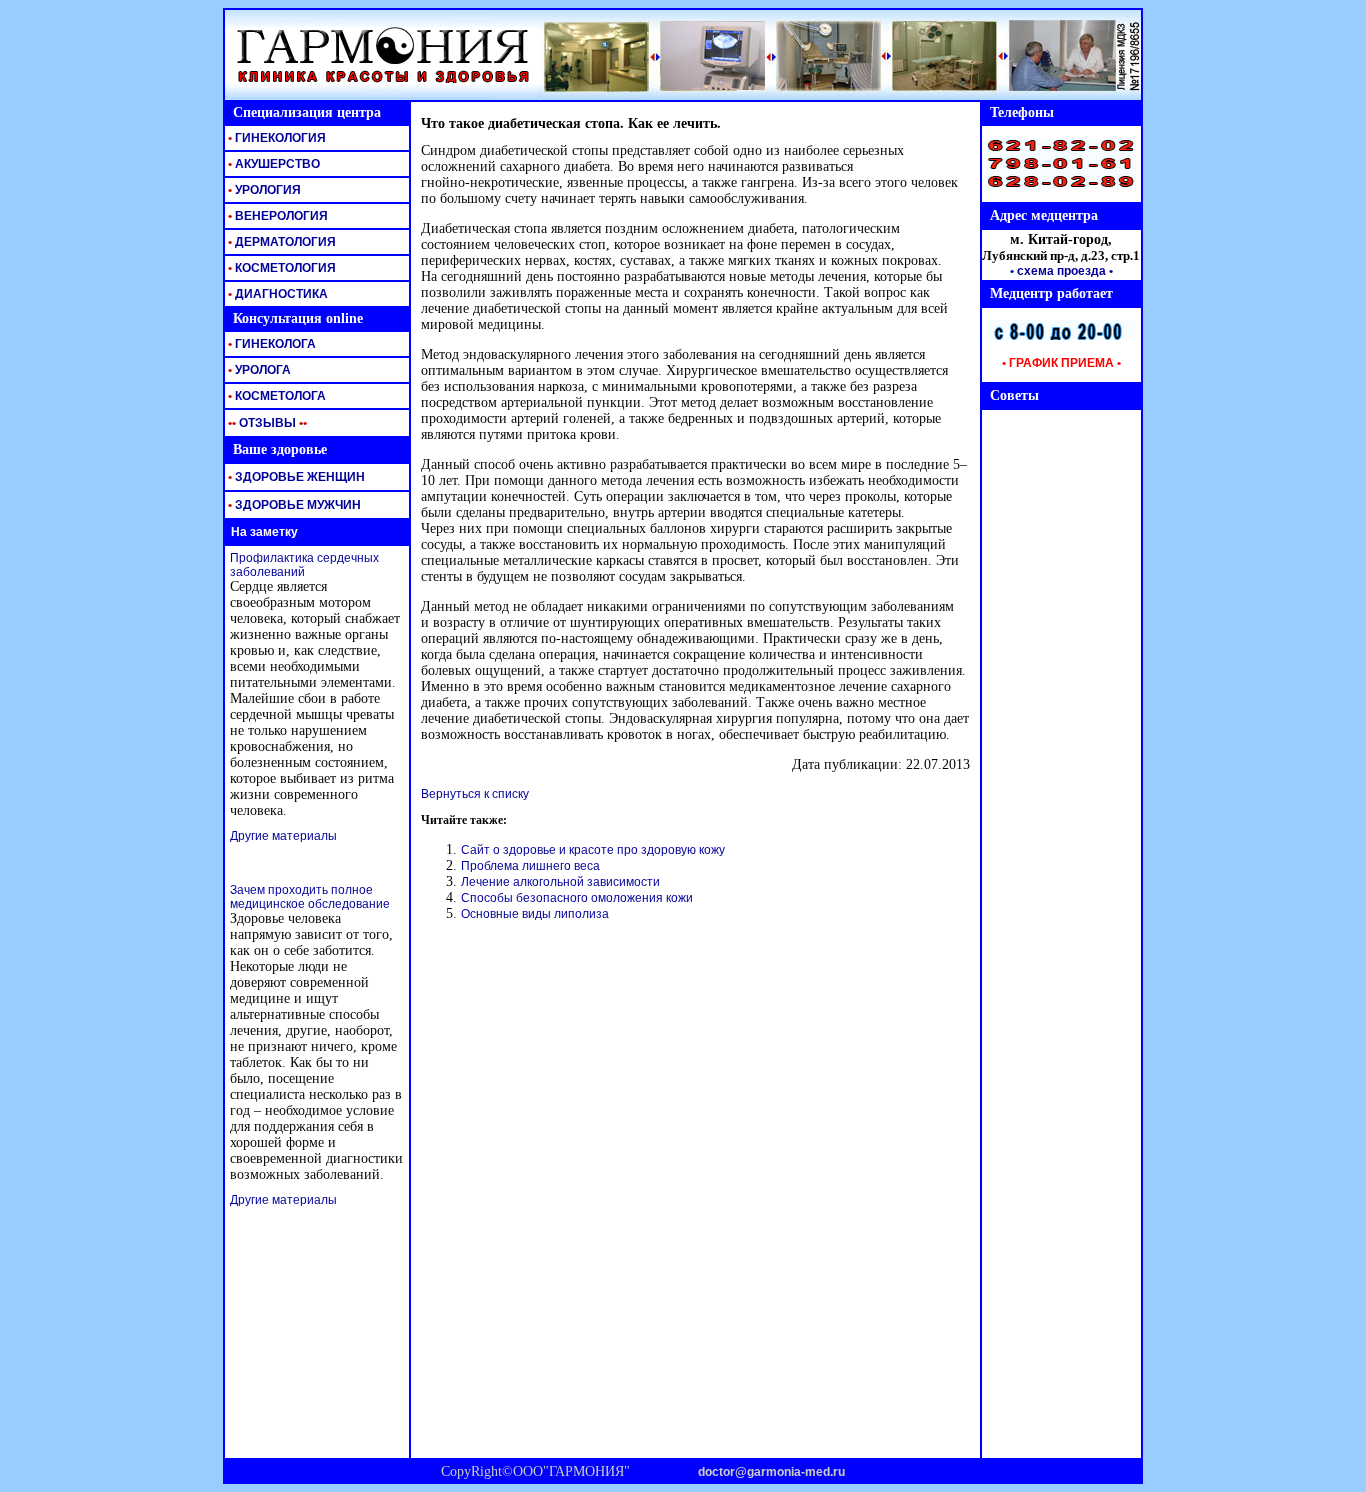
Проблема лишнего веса (530, 866)
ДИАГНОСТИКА (276, 294)
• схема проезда (1058, 271)
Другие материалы (283, 836)
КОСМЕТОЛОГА (275, 396)
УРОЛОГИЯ (263, 190)
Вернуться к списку (475, 794)
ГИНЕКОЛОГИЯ (275, 138)
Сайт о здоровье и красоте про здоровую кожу (593, 850)
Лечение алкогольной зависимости (560, 882)
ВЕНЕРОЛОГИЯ (276, 216)
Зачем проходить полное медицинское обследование (310, 897)
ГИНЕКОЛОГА (270, 344)
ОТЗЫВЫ (266, 423)
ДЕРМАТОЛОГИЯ (280, 242)
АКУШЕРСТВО (272, 164)
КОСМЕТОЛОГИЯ (280, 268)
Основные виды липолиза (535, 914)
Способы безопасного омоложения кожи (577, 898)
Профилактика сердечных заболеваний (304, 565)
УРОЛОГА (258, 370)
